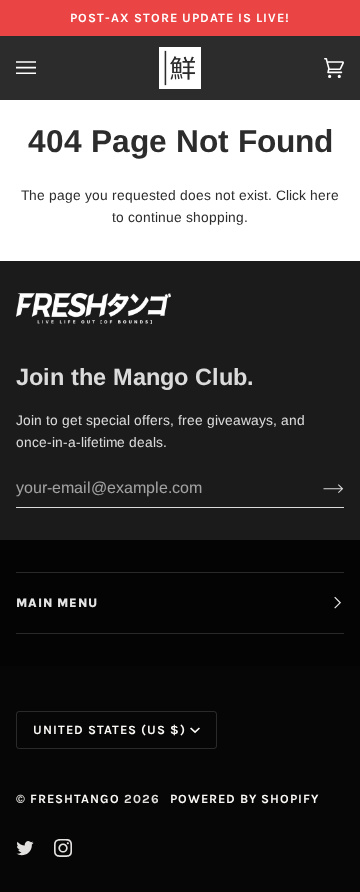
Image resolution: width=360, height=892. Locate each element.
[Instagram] (63, 848)
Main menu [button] (57, 602)
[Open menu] (46, 67)
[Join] (317, 488)
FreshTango (75, 798)
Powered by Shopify (244, 798)
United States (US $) (109, 729)
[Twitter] (25, 848)
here (324, 195)
